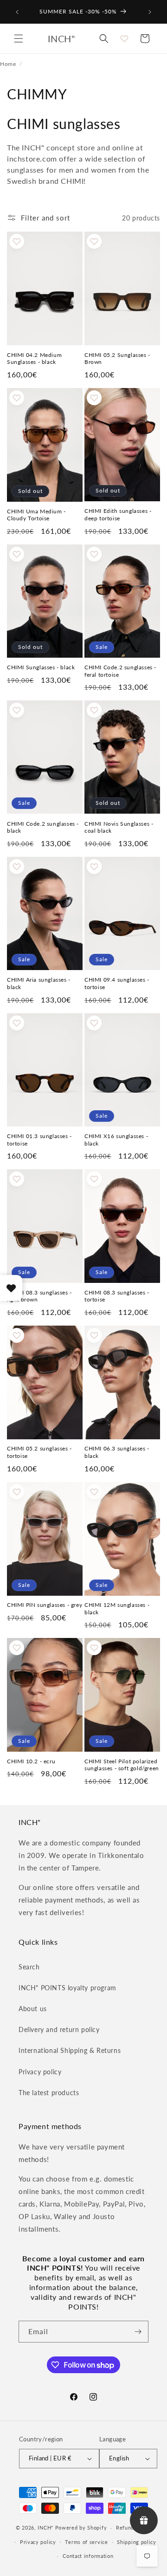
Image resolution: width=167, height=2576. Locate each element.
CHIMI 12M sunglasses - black (117, 1608)
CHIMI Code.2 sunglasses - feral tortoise (120, 671)
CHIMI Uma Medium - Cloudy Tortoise (36, 515)
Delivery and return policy (59, 2029)
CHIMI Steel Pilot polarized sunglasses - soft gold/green (122, 1765)
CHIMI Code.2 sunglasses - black (43, 827)
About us (33, 2009)
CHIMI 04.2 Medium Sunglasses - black (34, 359)
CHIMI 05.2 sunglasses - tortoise (39, 1452)
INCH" (45, 2527)
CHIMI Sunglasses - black (41, 667)
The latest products (49, 2093)
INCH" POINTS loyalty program (67, 1988)
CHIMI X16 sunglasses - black (116, 1140)
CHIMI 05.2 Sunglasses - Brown (117, 359)
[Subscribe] (138, 2332)
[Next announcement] (150, 12)
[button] (19, 39)
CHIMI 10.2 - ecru (31, 1761)
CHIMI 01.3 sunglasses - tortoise (39, 1140)
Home (8, 64)
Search (29, 1967)
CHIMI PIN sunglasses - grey (45, 1605)
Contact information (88, 2556)
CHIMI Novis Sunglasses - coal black (119, 827)
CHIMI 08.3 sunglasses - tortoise (117, 1296)
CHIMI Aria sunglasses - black (39, 983)
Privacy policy (40, 2072)
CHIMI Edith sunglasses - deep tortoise (118, 515)
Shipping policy (137, 2542)
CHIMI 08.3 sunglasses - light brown (39, 1296)
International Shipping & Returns (70, 2050)
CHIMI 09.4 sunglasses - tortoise (117, 983)
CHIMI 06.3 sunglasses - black (117, 1452)
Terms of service (86, 2542)
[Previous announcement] (17, 12)
